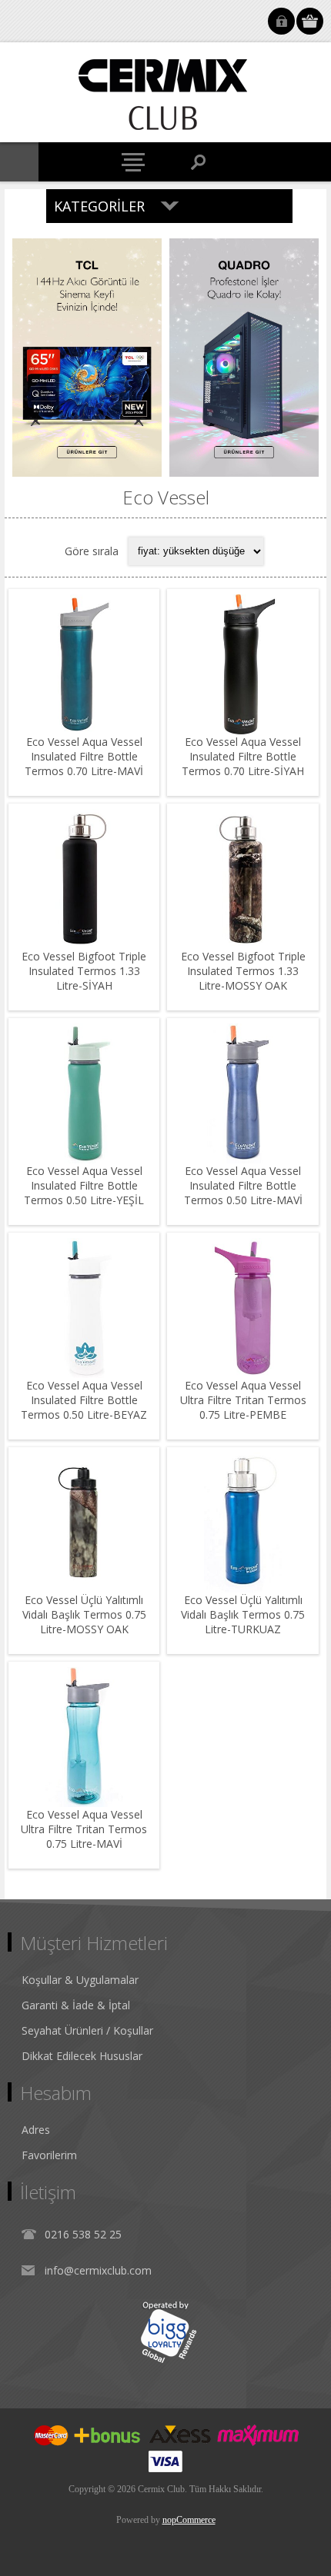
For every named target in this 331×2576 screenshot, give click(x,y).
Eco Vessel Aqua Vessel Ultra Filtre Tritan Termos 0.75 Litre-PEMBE (243, 1400)
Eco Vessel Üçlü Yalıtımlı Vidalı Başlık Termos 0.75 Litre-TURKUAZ (243, 1614)
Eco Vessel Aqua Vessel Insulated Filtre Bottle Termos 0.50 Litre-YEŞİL (84, 1185)
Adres (36, 2130)
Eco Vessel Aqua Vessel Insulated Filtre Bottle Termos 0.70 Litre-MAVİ (84, 756)
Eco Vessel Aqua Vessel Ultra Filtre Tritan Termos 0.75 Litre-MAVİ (84, 1829)
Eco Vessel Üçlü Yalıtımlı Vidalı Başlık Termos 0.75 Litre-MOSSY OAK (84, 1614)
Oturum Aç (281, 21)
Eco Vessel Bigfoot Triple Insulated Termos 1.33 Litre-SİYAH (84, 971)
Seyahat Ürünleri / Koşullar (87, 2030)
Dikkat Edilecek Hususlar (82, 2056)
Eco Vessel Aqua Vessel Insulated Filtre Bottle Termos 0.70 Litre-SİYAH (243, 756)
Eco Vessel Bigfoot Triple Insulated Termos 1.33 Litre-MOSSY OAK (243, 971)
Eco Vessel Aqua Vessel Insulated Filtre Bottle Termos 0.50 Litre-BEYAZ (84, 1400)
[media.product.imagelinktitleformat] (84, 664)
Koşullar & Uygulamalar (80, 1980)
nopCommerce (189, 2520)
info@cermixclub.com (98, 2270)
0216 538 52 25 (83, 2234)
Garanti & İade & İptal (76, 2005)
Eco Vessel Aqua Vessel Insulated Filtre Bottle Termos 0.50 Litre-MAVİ (243, 1185)
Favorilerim (49, 2155)
